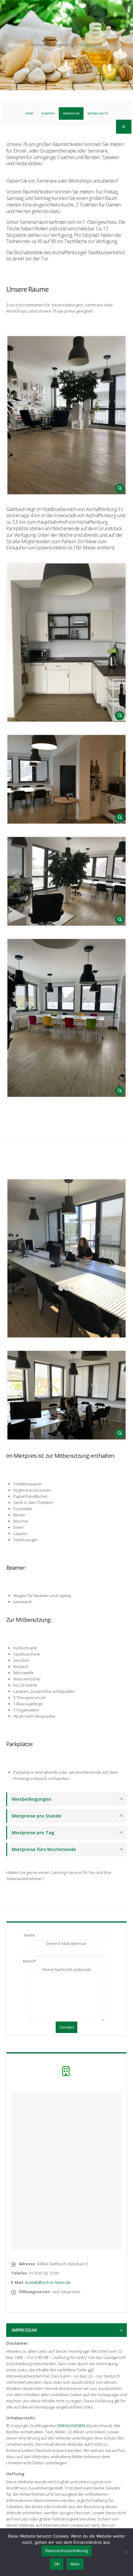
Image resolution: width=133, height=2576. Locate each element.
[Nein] (125, 2552)
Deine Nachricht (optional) (66, 1969)
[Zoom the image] (66, 415)
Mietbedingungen (31, 1799)
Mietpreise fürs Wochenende (44, 1849)
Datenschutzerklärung (66, 2551)
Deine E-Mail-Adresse (66, 1943)
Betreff (30, 1961)
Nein (75, 2564)
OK (57, 2564)
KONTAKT (48, 113)
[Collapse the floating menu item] (124, 127)
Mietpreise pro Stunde (36, 1816)
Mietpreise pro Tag (33, 1833)
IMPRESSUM (71, 113)
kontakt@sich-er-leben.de (48, 2282)
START (29, 113)
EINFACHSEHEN (71, 2426)
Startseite (16, 45)
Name (30, 1935)
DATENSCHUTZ (98, 113)
